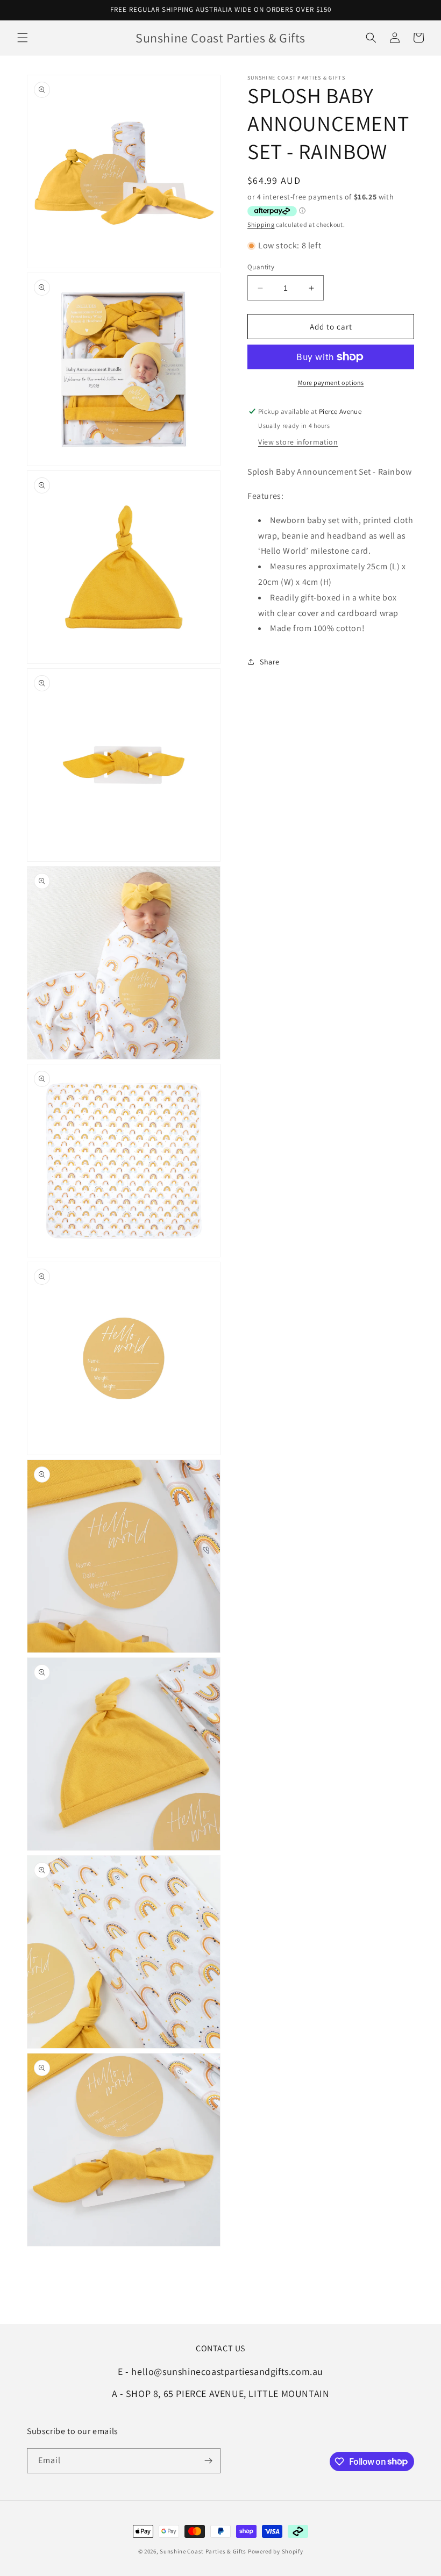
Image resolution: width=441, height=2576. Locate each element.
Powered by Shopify (276, 2551)
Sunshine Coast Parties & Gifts (203, 2551)
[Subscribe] (208, 2461)
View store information (298, 442)
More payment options (331, 382)
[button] (23, 38)
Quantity (261, 267)
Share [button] (270, 662)
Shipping (261, 224)
